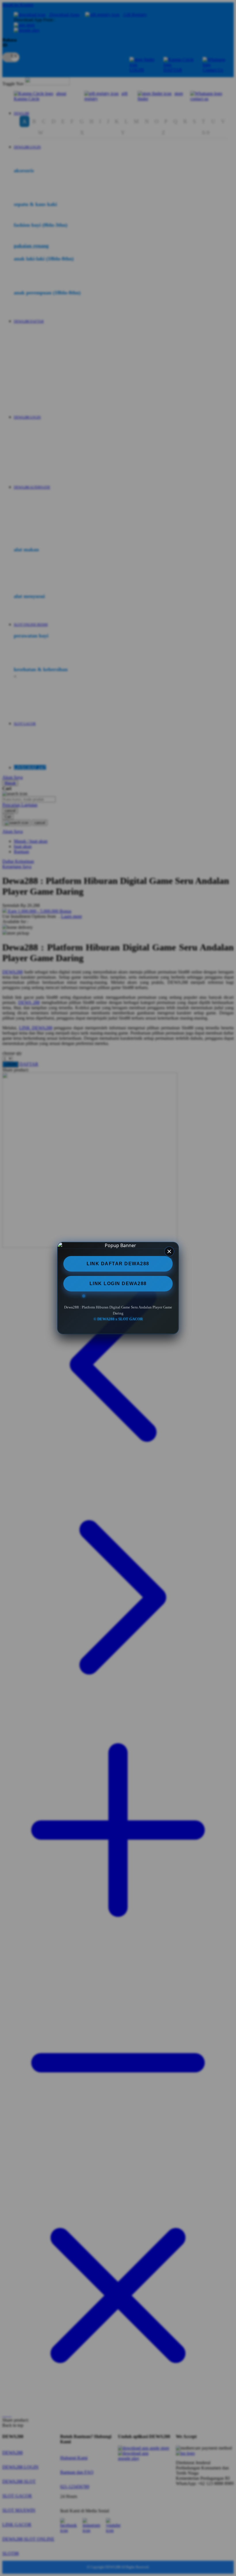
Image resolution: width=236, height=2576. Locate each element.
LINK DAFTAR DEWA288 (118, 1264)
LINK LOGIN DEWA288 (118, 1284)
